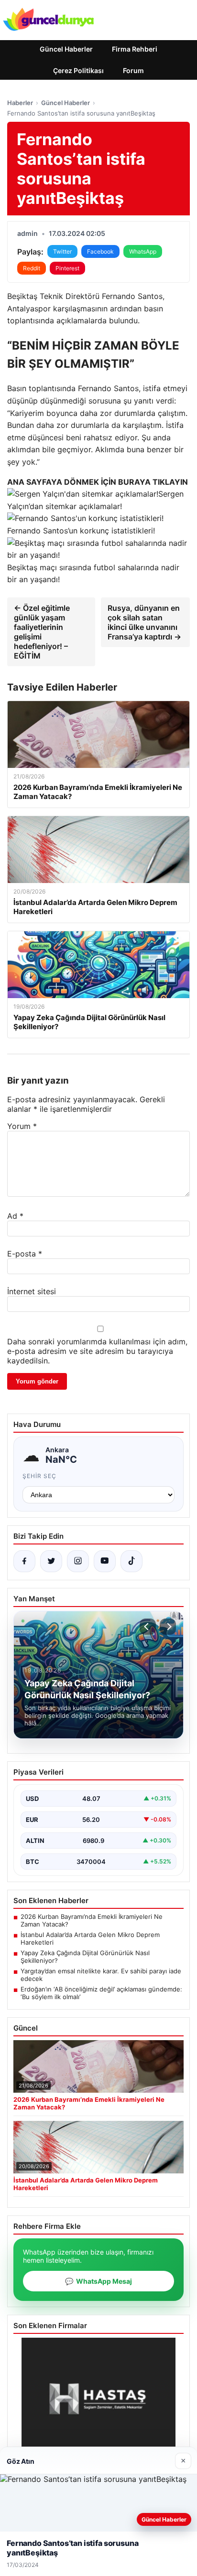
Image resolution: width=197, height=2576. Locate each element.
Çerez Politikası (78, 70)
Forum (133, 70)
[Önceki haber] (148, 1627)
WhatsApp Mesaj (98, 2281)
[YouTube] (105, 1561)
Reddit (32, 268)
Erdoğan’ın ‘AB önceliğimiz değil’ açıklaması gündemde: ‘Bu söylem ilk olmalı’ (101, 1993)
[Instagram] (78, 1561)
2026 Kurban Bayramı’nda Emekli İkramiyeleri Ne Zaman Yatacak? (92, 1920)
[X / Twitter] (51, 1561)
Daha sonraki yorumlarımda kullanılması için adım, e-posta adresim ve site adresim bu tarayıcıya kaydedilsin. (97, 1351)
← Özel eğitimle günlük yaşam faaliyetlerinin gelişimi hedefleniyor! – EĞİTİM (42, 632)
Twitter (62, 251)
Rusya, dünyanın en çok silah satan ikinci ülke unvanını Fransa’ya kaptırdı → (144, 622)
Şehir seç (39, 1476)
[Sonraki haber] (168, 1627)
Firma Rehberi (135, 49)
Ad (15, 1216)
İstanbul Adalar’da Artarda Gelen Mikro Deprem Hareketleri (90, 1938)
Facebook (100, 251)
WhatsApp (143, 251)
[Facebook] (24, 1561)
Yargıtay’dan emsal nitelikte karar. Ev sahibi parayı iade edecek (101, 1975)
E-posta (25, 1254)
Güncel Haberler (66, 49)
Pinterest (67, 268)
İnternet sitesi (32, 1291)
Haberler (20, 103)
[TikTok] (131, 1561)
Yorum (22, 1126)
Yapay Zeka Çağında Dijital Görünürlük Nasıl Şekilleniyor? (85, 1957)
